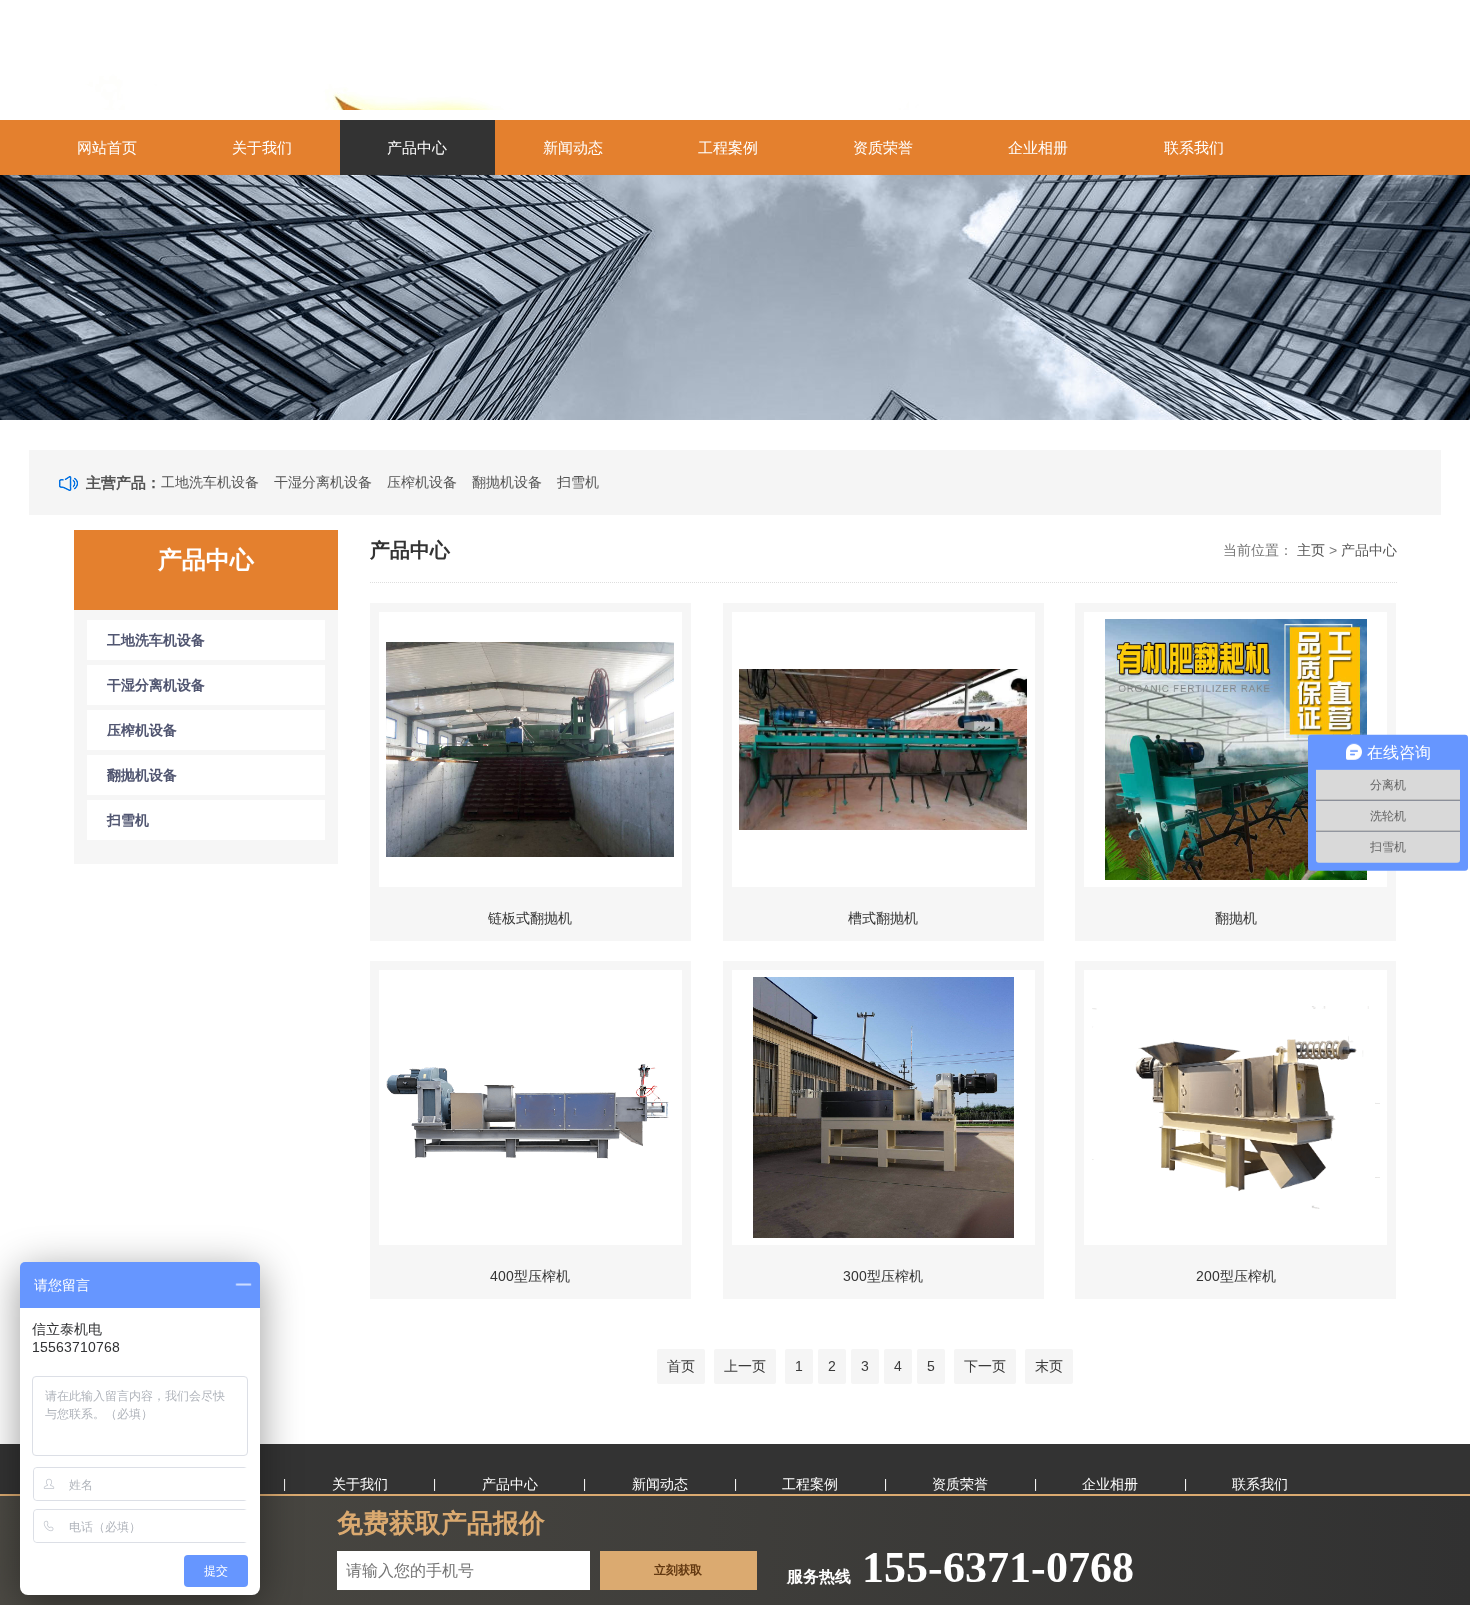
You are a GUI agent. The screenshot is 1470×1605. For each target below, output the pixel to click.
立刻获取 (678, 1570)
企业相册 (1038, 147)
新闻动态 (573, 147)
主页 (1311, 550)
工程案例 (728, 147)
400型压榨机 (530, 1276)
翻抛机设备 (507, 482)
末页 (1049, 1366)
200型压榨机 (1236, 1276)
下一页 (985, 1366)
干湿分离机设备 (323, 482)
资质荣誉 (883, 147)
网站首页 (107, 147)
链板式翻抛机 (530, 918)
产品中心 (417, 147)
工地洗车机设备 (210, 482)
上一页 (745, 1366)
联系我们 (1194, 147)
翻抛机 (1236, 918)
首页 (681, 1366)
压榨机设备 (422, 482)
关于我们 (262, 147)
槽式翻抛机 (883, 918)
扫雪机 (578, 482)
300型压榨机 (883, 1276)
